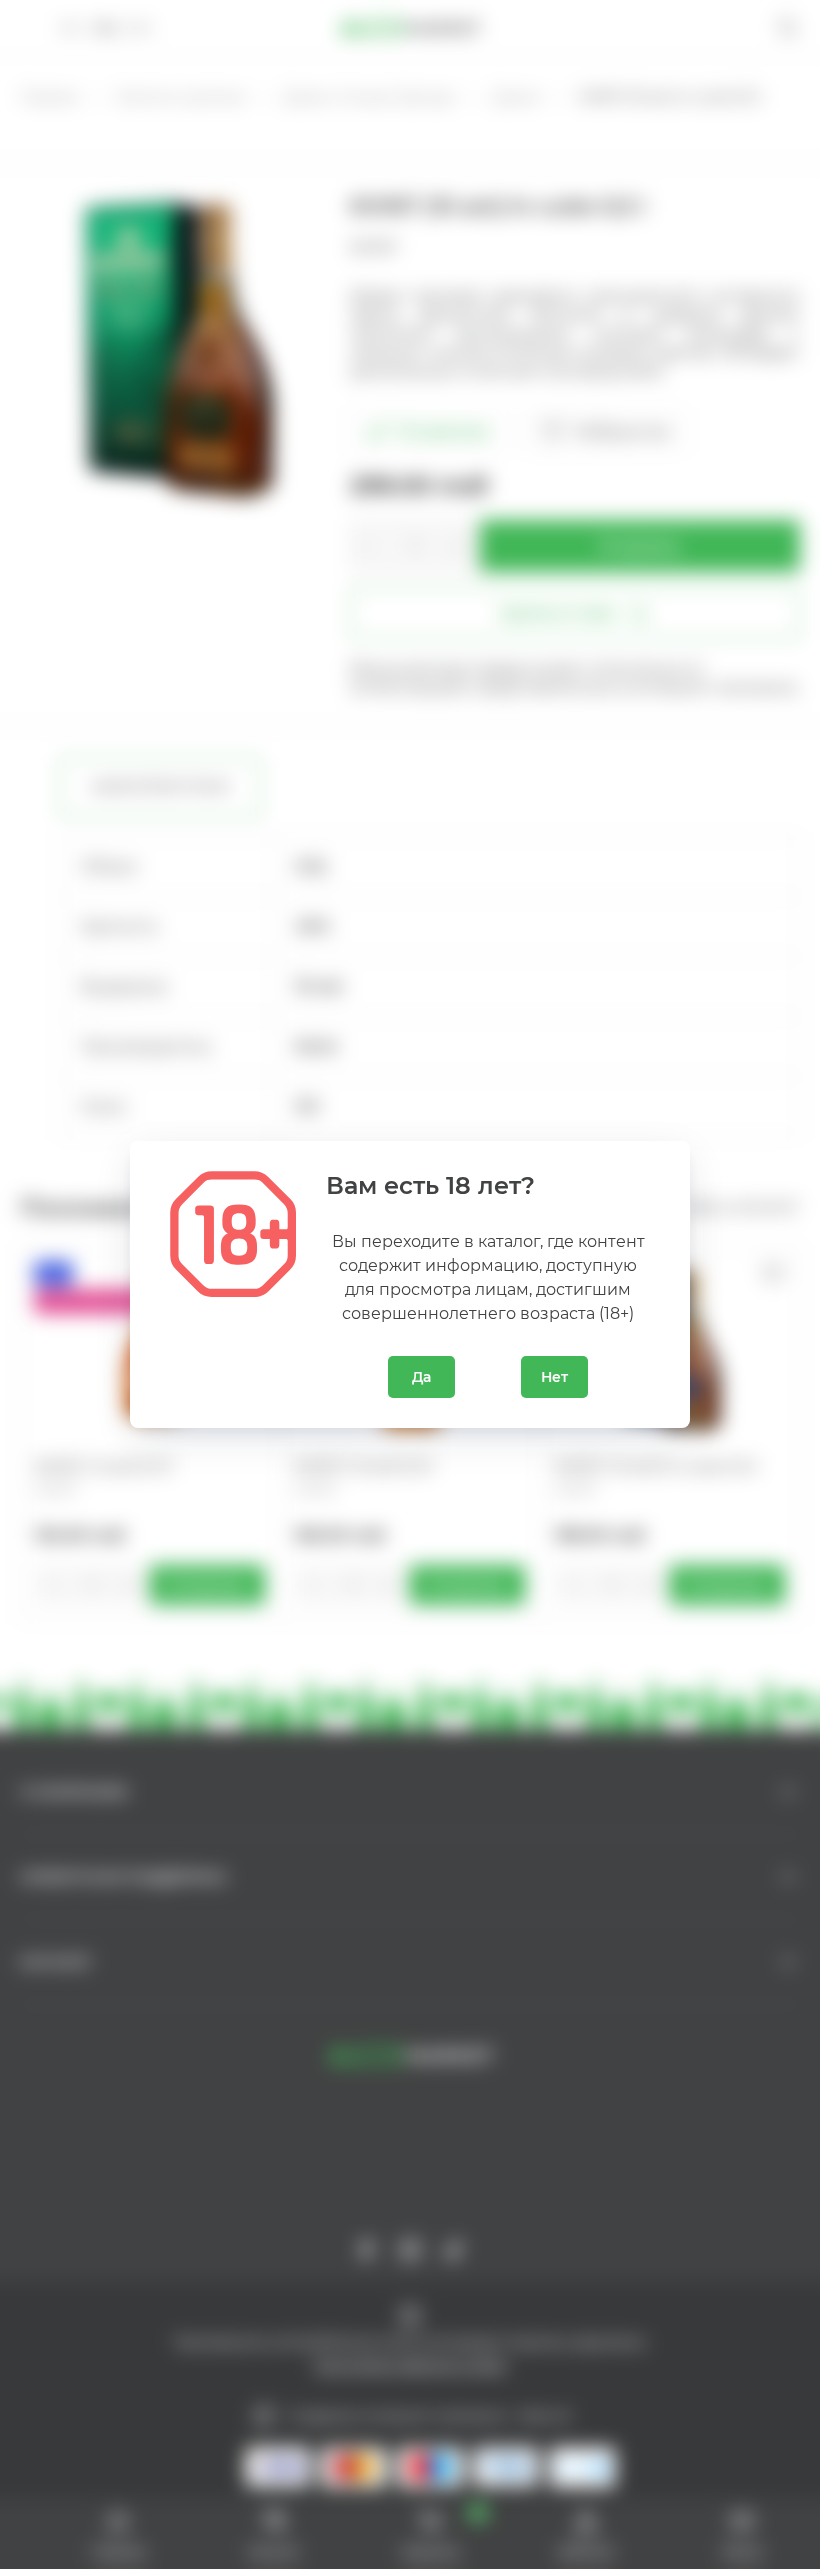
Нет (554, 1377)
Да (421, 1377)
